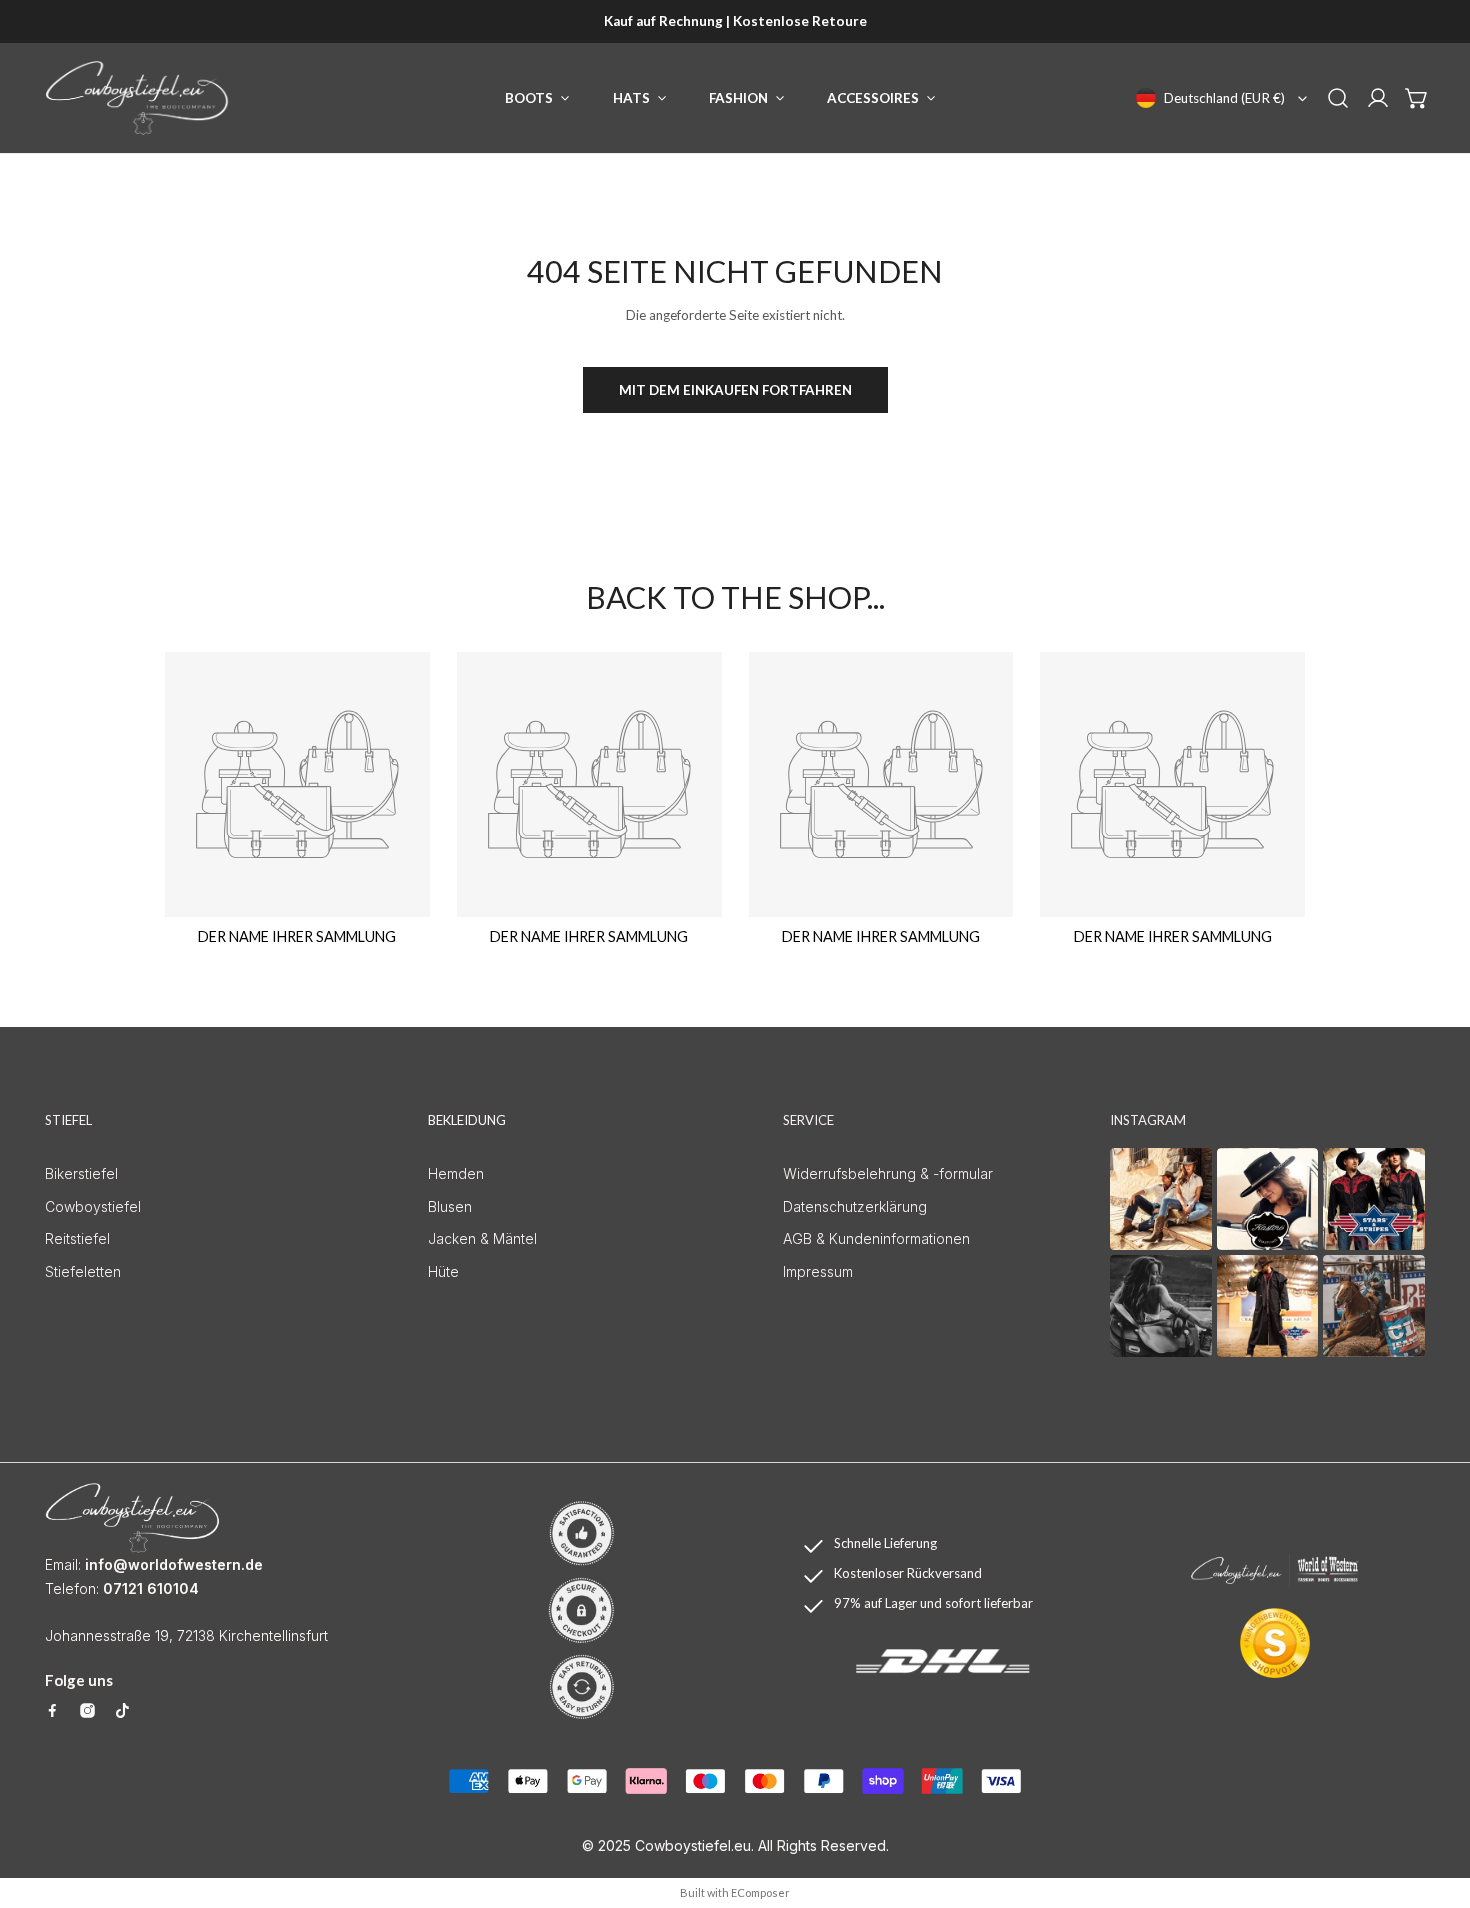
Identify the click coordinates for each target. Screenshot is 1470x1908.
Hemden (456, 1173)
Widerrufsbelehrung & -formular (888, 1173)
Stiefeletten (83, 1271)
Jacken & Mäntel (482, 1238)
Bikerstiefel (81, 1173)
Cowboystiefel (93, 1206)
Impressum (818, 1271)
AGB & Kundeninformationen (876, 1238)
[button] (1417, 98)
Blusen (450, 1206)
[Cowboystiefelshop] (137, 98)
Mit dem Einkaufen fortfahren (735, 390)
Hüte (443, 1271)
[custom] (52, 1710)
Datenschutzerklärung (855, 1206)
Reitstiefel (77, 1238)
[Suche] (1338, 98)
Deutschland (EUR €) (1224, 98)
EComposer (760, 1892)
